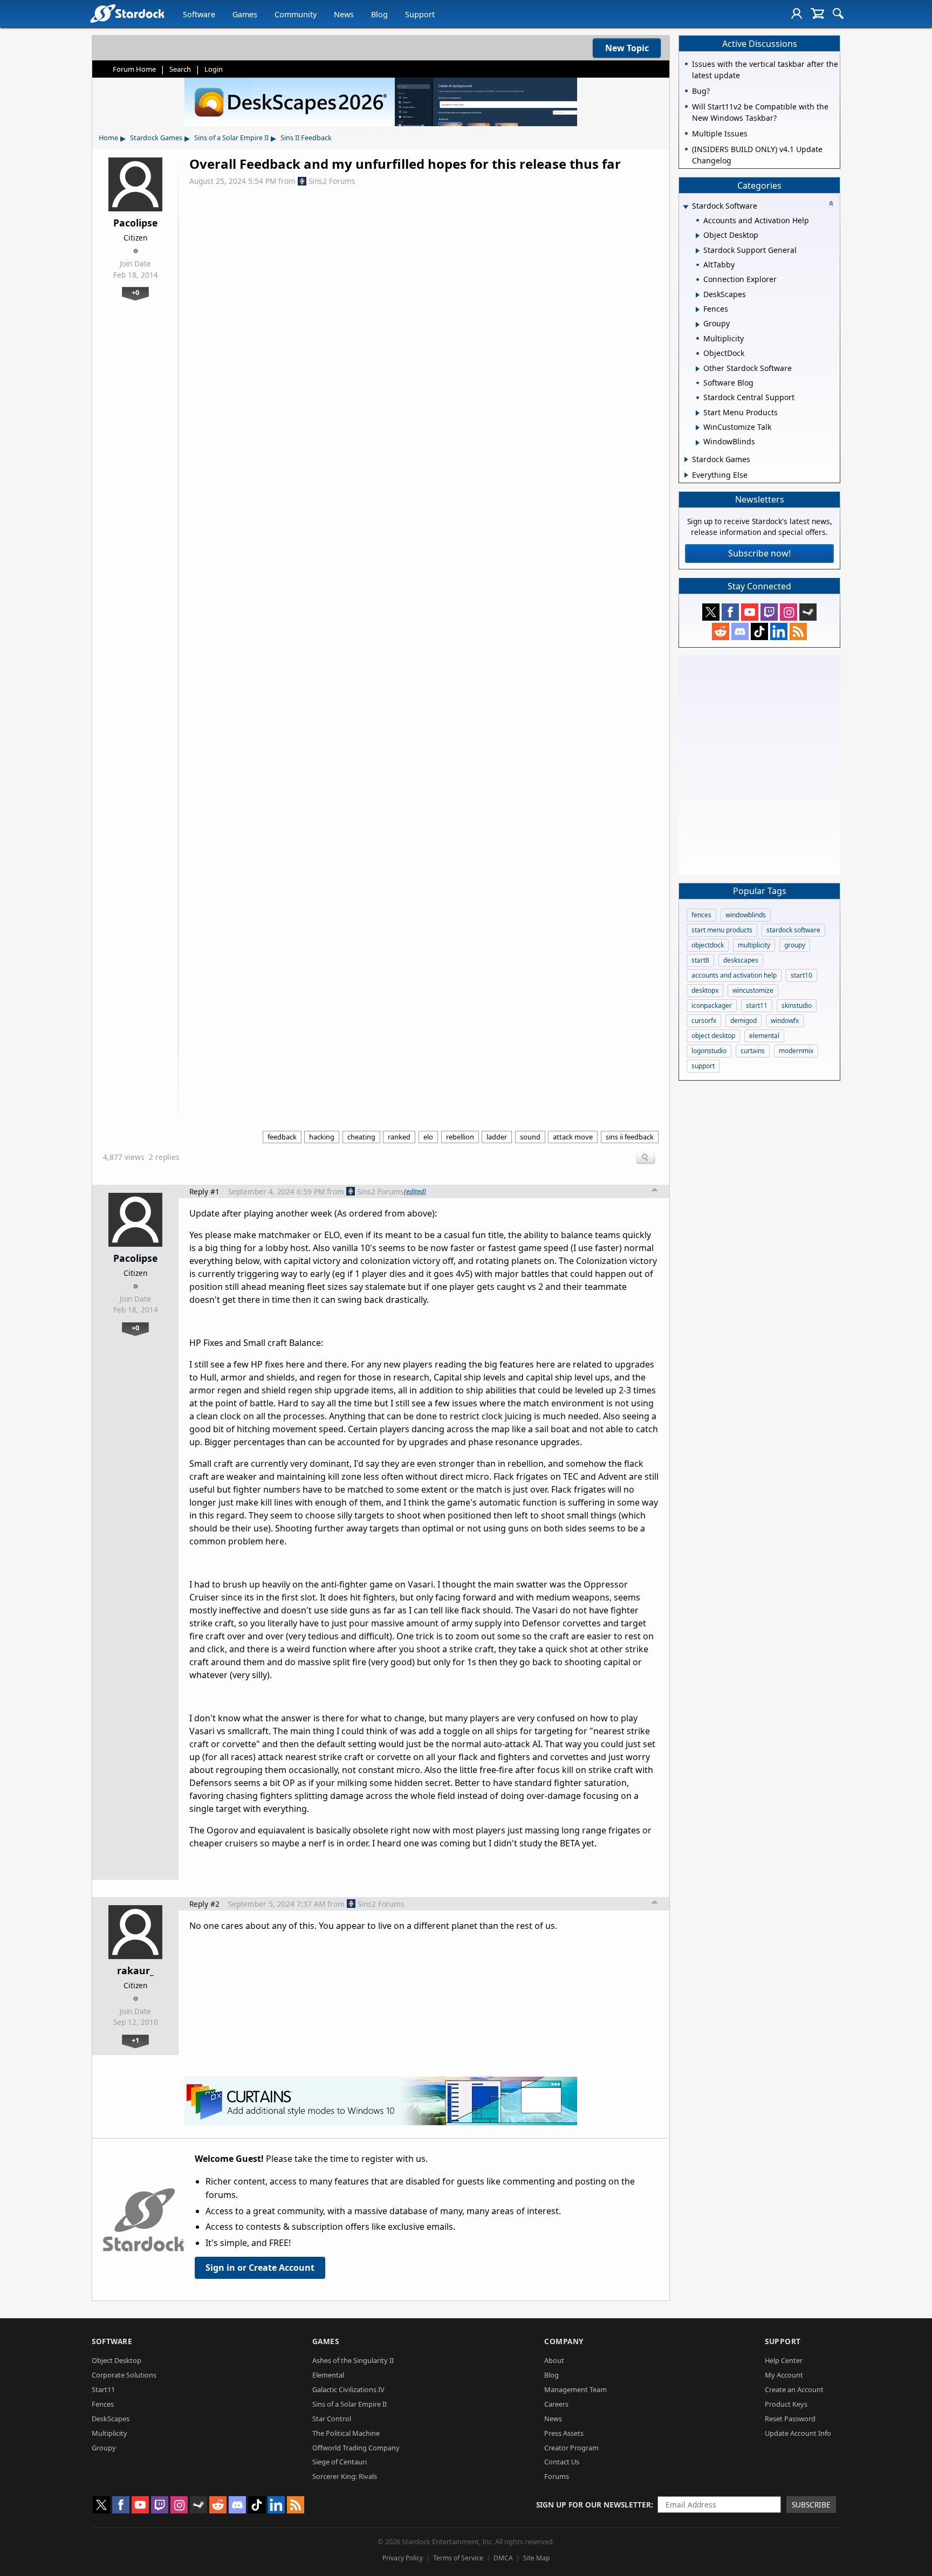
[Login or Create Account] (797, 13)
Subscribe (811, 2505)
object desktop (713, 1036)
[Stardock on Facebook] (730, 612)
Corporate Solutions (124, 2375)
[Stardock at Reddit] (721, 631)
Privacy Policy (403, 2558)
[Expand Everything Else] (686, 475)
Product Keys (786, 2404)
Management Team (575, 2389)
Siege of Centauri (340, 2462)
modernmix (796, 1051)
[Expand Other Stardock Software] (698, 369)
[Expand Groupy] (698, 325)
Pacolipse (135, 223)
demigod (743, 1021)
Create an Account (794, 2389)
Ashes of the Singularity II (353, 2360)
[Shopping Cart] (817, 13)
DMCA (503, 2558)
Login (214, 69)
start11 (757, 1005)
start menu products (722, 930)
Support (420, 14)
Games (245, 14)
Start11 (103, 2389)
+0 (135, 292)
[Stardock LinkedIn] (779, 631)
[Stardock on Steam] (808, 612)
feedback (282, 1137)
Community (296, 14)
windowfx (785, 1021)
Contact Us (562, 2462)
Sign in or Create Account (260, 2268)
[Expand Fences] (698, 310)
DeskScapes (111, 2419)
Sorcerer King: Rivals (345, 2476)
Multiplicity (109, 2433)
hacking (322, 1137)
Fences (103, 2404)
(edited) (415, 1191)
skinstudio (797, 1005)
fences (701, 915)
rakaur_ (135, 1970)
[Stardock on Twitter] (711, 612)
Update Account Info (798, 2433)
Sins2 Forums (332, 181)
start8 (700, 960)
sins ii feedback (630, 1137)
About (554, 2360)
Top (655, 1191)
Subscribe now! (759, 553)
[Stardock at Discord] (740, 631)
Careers (556, 2404)
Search (180, 69)
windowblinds (746, 915)
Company (564, 2341)
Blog (379, 14)
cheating (361, 1137)
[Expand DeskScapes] (698, 295)
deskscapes (741, 960)
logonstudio (709, 1051)
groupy (795, 945)
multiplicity (754, 945)
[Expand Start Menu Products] (698, 413)
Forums (557, 2476)
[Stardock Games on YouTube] (750, 612)
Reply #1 (204, 1191)
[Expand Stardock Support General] (698, 251)
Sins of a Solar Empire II (231, 138)
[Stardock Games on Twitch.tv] (769, 612)
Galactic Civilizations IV (348, 2389)
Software (199, 14)
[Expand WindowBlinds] (698, 443)
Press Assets (564, 2433)
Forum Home (134, 69)
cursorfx (704, 1021)
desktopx (705, 990)
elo (428, 1137)
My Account (784, 2375)
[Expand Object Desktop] (698, 236)
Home (108, 138)
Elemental (328, 2375)
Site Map (536, 2558)
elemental (764, 1036)
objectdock (708, 945)
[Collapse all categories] (831, 203)
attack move (573, 1137)
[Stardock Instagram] (789, 612)
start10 (801, 975)
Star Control (332, 2419)
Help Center (784, 2360)
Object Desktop (116, 2360)
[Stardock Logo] (127, 13)
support (703, 1066)
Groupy (104, 2448)
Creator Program (571, 2448)
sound (530, 1137)
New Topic (627, 48)
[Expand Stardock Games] (686, 459)
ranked (399, 1137)
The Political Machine (346, 2433)
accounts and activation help (734, 975)
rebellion (460, 1137)
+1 (135, 2040)
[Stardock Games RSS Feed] (798, 631)
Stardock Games (156, 138)
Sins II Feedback (306, 138)
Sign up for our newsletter (594, 2505)
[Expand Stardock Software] (686, 207)
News (344, 14)
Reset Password (790, 2419)
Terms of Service (458, 2558)
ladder (497, 1137)
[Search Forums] (838, 13)
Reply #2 (204, 1904)
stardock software (793, 930)
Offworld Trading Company (356, 2448)
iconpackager (712, 1005)
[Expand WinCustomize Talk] (698, 428)
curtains (753, 1051)
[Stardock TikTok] (759, 631)
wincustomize (753, 990)
